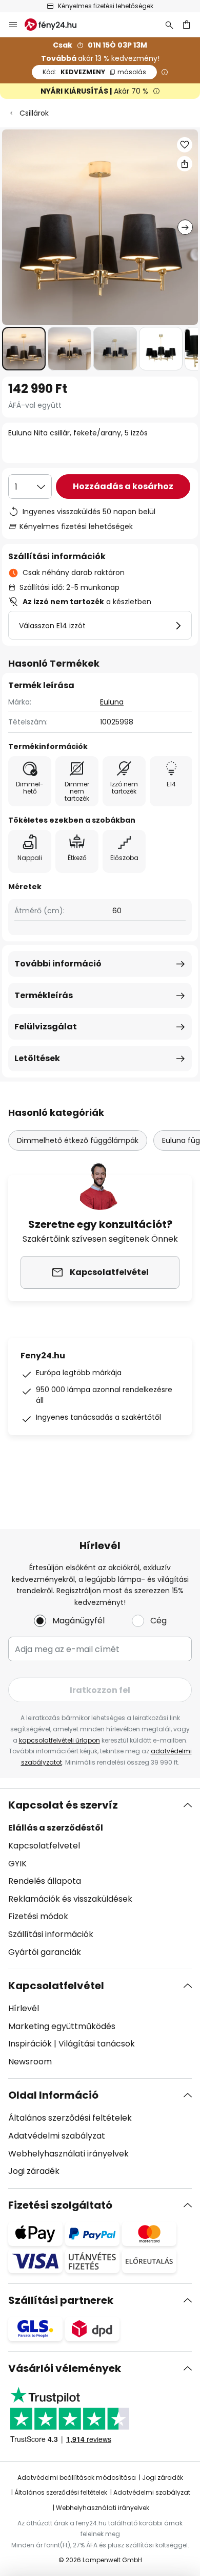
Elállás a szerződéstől (56, 1828)
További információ (58, 964)
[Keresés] (169, 25)
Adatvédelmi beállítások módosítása (77, 2478)
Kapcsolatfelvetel (44, 1846)
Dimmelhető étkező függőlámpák (78, 1140)
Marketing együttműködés (62, 2026)
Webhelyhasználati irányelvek (68, 2154)
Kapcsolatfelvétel (56, 1986)
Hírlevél (24, 2008)
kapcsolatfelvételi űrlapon (59, 1740)
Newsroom (30, 2062)
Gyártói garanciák (45, 1952)
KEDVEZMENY (94, 72)
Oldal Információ (53, 2095)
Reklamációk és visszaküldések (70, 1899)
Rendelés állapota (45, 1881)
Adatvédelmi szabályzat (57, 2136)
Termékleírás (44, 995)
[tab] (100, 1879)
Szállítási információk (51, 1934)
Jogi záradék (34, 2171)
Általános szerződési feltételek (70, 2118)
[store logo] (57, 25)
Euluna (112, 702)
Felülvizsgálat (46, 1027)
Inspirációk (30, 2044)
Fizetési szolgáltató (60, 2205)
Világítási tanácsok (97, 2044)
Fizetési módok (38, 1916)
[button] (24, 349)
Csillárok (34, 113)
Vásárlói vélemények (65, 2368)
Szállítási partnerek (61, 2300)
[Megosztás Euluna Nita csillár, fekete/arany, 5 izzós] (185, 164)
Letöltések (37, 1058)
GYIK (17, 1864)
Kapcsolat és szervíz (63, 1805)
